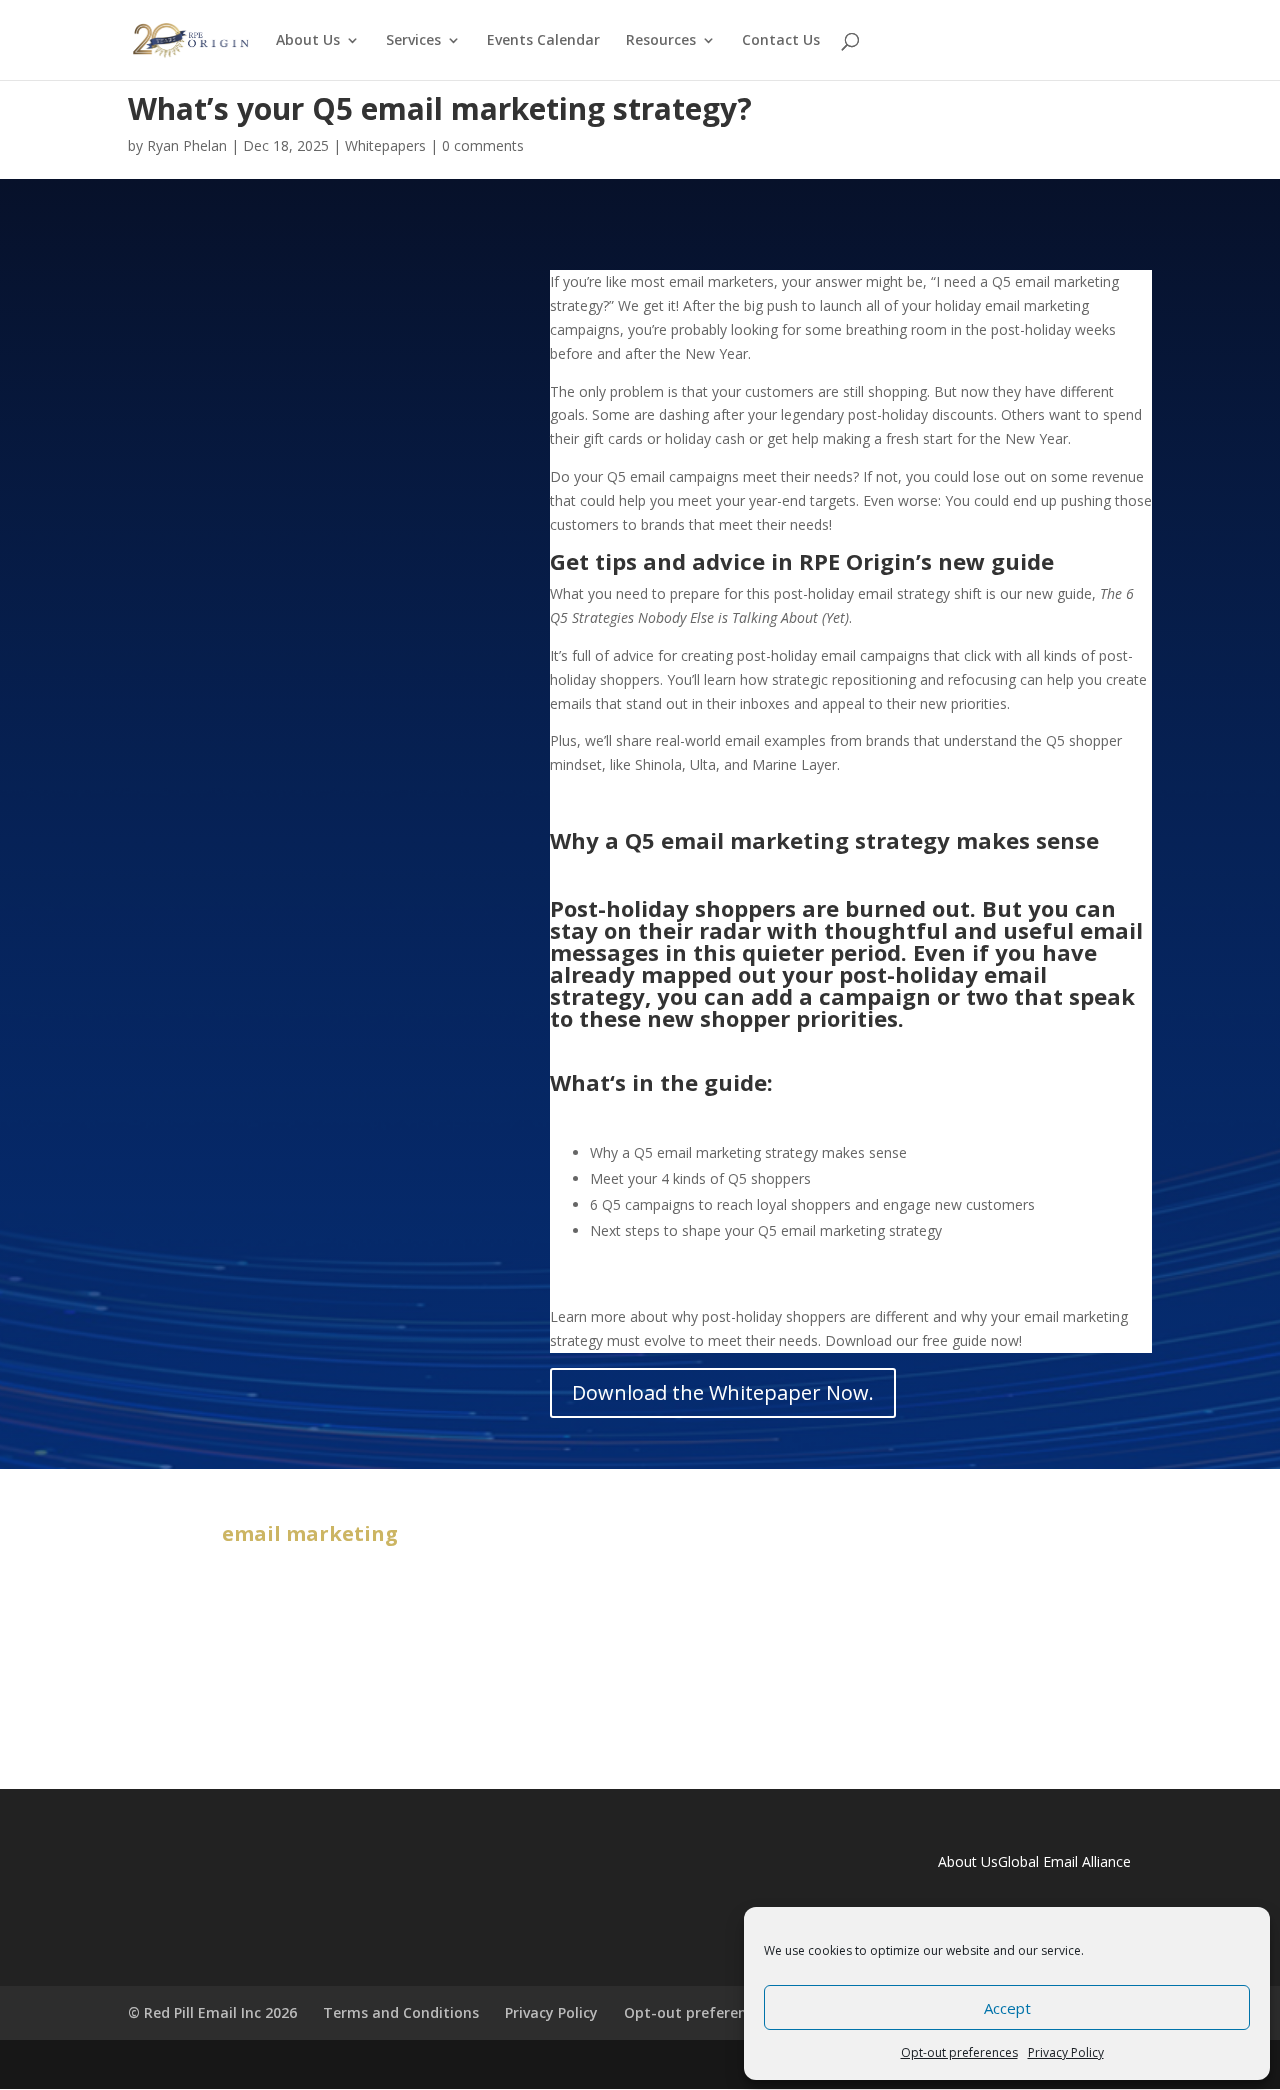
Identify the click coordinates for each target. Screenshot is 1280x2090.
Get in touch (640, 1623)
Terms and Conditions (401, 2012)
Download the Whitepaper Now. (723, 1392)
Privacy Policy (1066, 2052)
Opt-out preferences (959, 2052)
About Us (308, 41)
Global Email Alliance (1064, 1861)
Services (413, 41)
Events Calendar (543, 41)
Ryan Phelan (187, 145)
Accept (1007, 2008)
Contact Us (781, 41)
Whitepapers (385, 145)
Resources (661, 41)
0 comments (483, 145)
